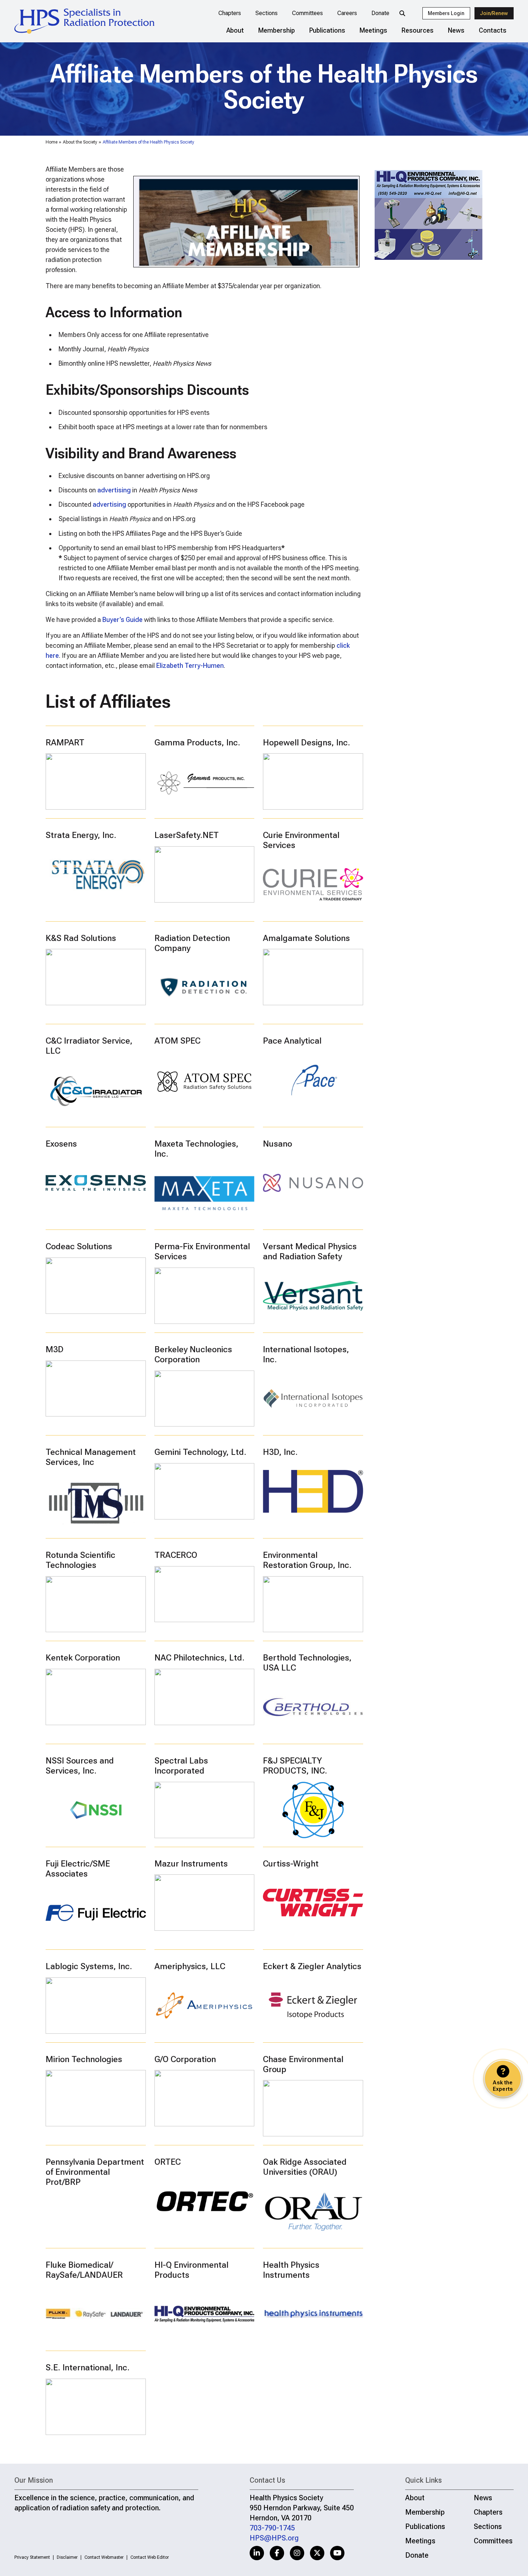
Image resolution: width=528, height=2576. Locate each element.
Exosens (61, 1144)
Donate (380, 13)
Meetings (373, 30)
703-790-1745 (272, 2528)
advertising (114, 490)
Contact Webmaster (104, 2557)
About (235, 30)
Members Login (446, 13)
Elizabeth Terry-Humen (190, 666)
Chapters (230, 13)
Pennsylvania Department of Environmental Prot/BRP (95, 2172)
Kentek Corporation (83, 1658)
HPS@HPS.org (274, 2538)
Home (52, 142)
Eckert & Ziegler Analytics (312, 1966)
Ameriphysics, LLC (190, 1966)
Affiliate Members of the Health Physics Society (149, 142)
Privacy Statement (32, 2557)
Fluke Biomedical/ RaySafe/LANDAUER (84, 2270)
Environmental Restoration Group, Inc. (307, 1560)
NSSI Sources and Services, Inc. (80, 1766)
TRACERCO (176, 1555)
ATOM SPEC (177, 1041)
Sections (267, 13)
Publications (327, 30)
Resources (418, 30)
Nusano (277, 1144)
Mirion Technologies (84, 2059)
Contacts (493, 30)
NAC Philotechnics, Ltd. (200, 1658)
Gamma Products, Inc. (197, 743)
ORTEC (168, 2162)
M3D (55, 1349)
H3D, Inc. (280, 1452)
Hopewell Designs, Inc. (307, 743)
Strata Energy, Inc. (81, 835)
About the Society (80, 142)
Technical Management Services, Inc (91, 1457)
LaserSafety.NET (187, 835)
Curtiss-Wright (291, 1864)
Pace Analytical (292, 1041)
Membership (277, 30)
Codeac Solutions (79, 1246)
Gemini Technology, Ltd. (200, 1452)
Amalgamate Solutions (306, 938)
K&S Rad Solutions (81, 938)
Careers (347, 13)
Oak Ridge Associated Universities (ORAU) (305, 2167)
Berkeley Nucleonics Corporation (193, 1354)
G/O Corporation (185, 2059)
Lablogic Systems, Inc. (89, 1966)
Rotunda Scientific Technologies (80, 1560)
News (456, 30)
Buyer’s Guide (122, 620)
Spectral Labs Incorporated (181, 1766)
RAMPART (65, 743)
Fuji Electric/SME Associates (78, 1869)
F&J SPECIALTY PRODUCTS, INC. (295, 1766)
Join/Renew (494, 13)
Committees (307, 13)
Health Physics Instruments (291, 2270)
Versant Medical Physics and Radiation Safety (310, 1251)
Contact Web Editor (150, 2557)
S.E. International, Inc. (88, 2367)
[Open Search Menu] (402, 13)
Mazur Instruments (191, 1864)
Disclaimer (67, 2557)
